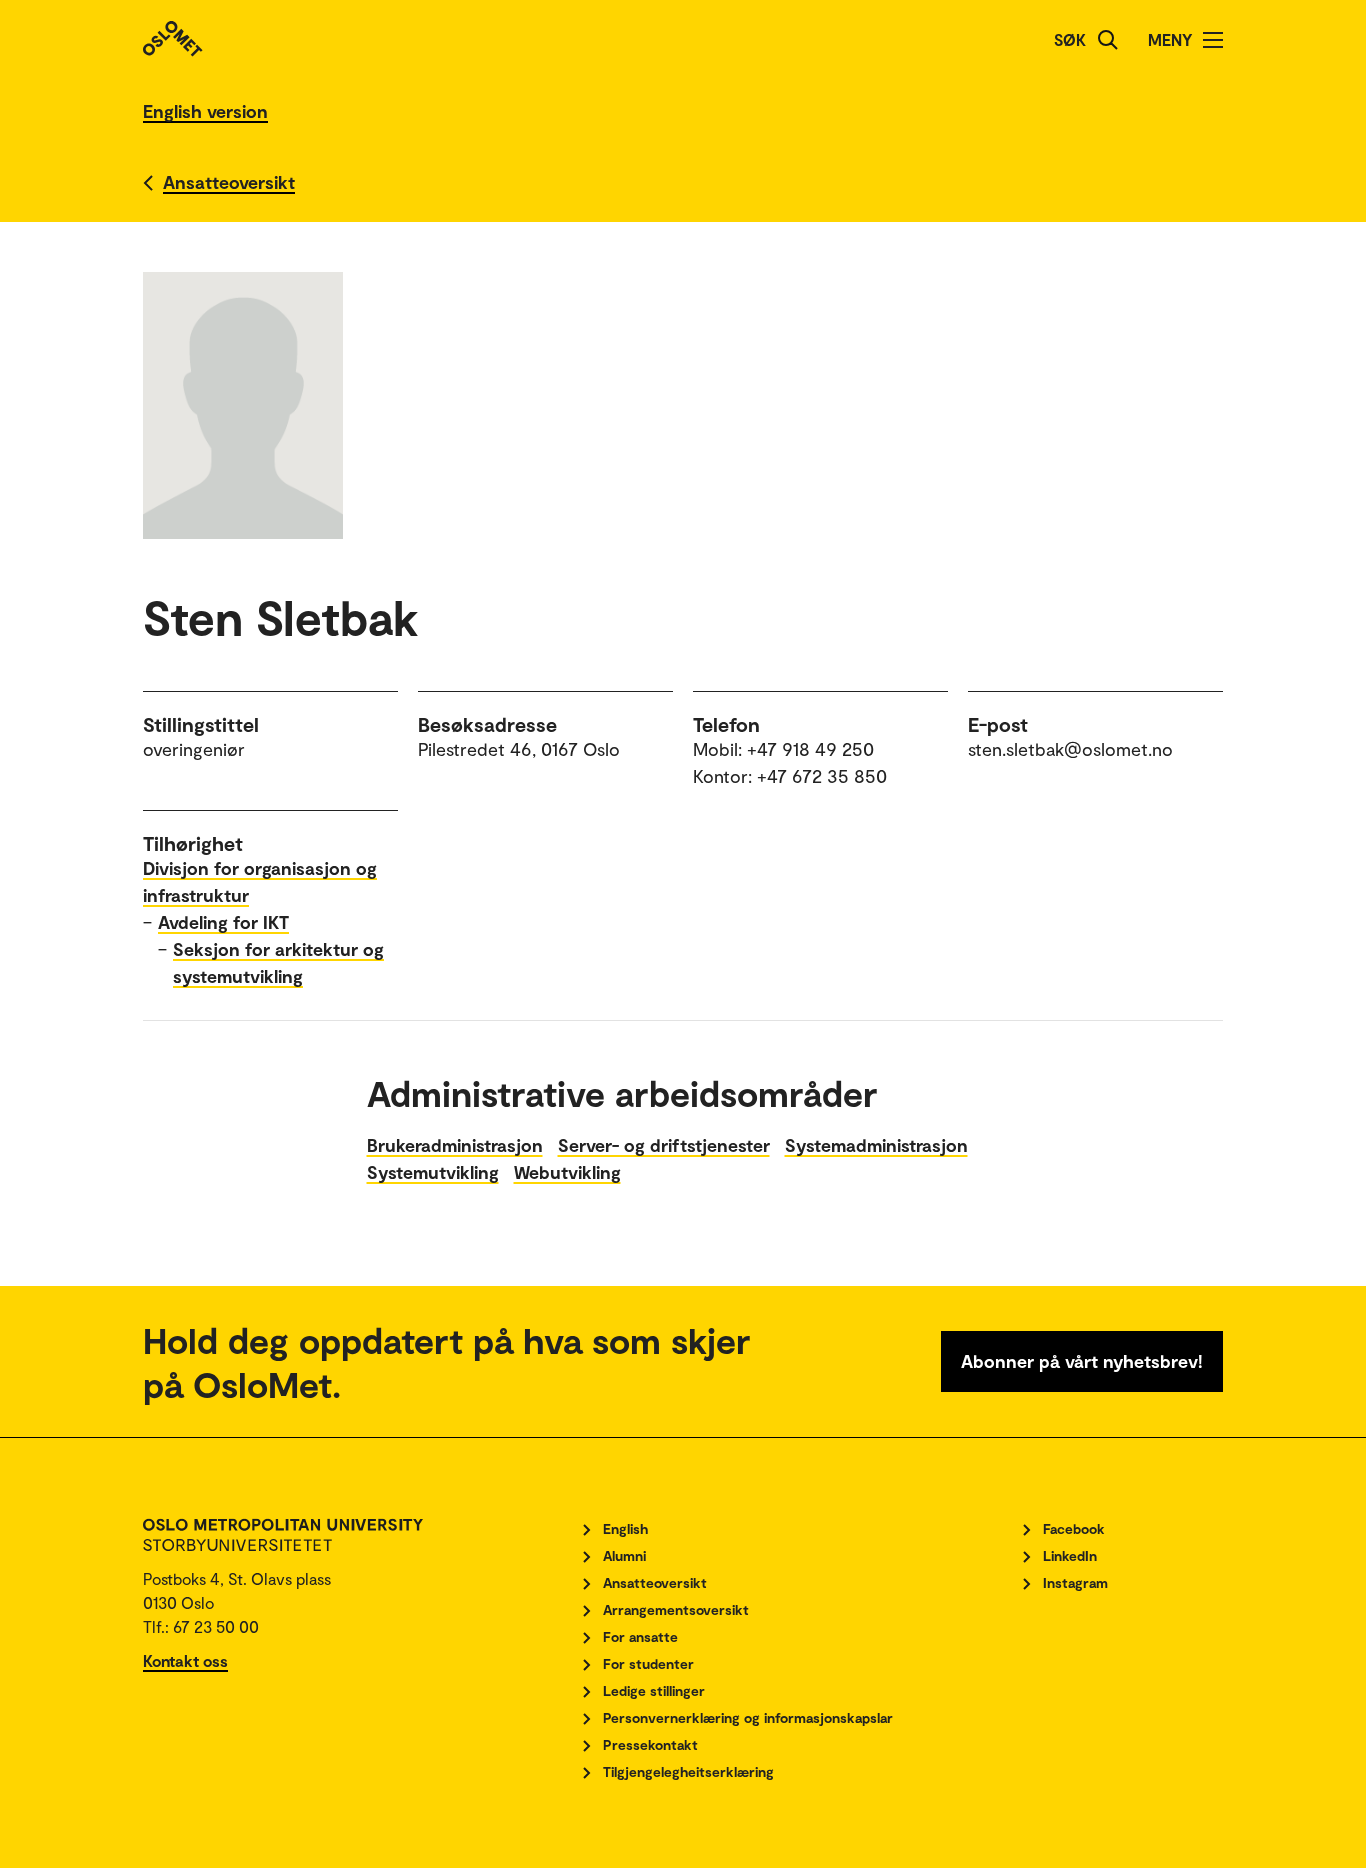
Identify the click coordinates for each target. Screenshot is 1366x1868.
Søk (1070, 39)
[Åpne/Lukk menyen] (1213, 40)
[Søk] (1108, 40)
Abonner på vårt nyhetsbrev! (1082, 1361)
